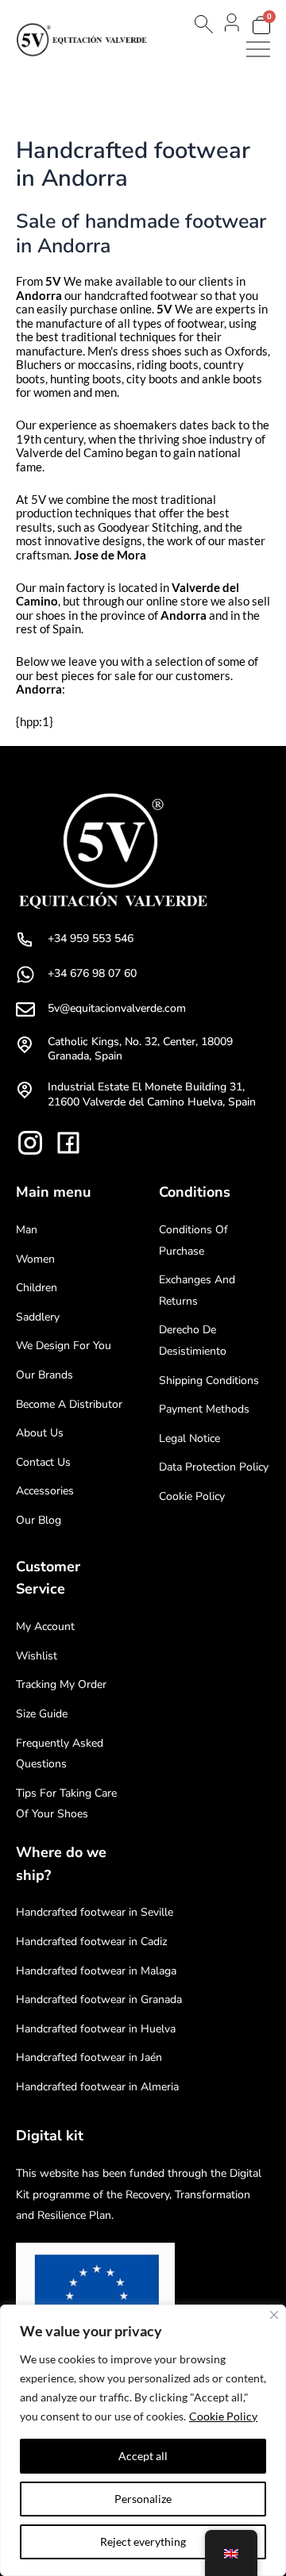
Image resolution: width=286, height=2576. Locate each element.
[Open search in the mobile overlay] (203, 24)
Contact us (43, 1462)
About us (40, 1433)
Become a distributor (69, 1404)
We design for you (64, 1346)
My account (45, 1626)
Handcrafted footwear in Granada (99, 1999)
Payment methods (204, 1409)
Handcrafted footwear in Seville (95, 1912)
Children (37, 1288)
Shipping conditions (209, 1380)
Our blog (39, 1520)
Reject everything (143, 2541)
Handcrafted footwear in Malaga (96, 1971)
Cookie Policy (223, 2416)
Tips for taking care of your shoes (66, 1804)
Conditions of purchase (193, 1240)
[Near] (274, 2315)
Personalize (143, 2499)
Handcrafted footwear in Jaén (89, 2057)
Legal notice (189, 1438)
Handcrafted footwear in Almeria (97, 2087)
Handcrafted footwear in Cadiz (91, 1942)
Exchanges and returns (197, 1290)
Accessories (45, 1491)
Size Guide (42, 1714)
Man (27, 1230)
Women (35, 1259)
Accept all (143, 2456)
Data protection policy (214, 1467)
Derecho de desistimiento (193, 1340)
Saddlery (38, 1317)
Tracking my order (61, 1684)
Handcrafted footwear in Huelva (96, 2029)
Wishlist (37, 1656)
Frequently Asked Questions (60, 1754)
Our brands (44, 1375)
